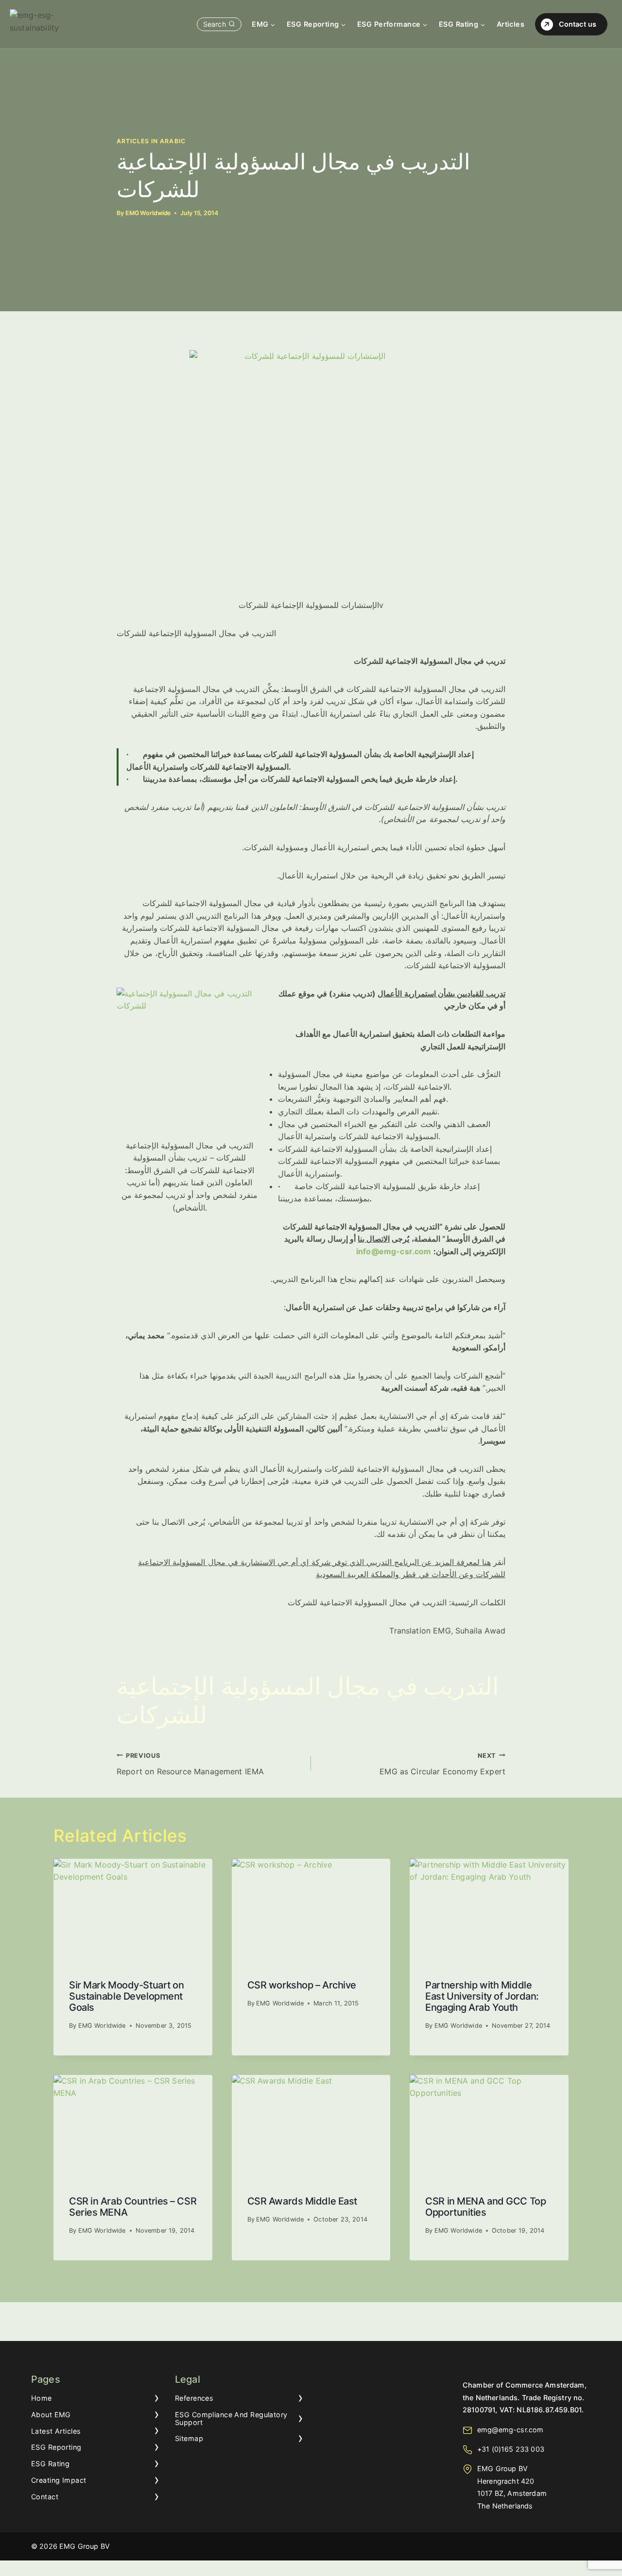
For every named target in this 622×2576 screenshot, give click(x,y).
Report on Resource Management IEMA (190, 1764)
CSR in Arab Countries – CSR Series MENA (133, 2207)
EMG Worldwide (148, 213)
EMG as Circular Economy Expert (442, 1764)
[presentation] (133, 1912)
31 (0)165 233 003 (513, 2449)
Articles (510, 24)
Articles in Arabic (151, 141)
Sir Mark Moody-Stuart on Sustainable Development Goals (126, 1996)
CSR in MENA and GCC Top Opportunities (485, 2207)
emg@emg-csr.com (510, 2430)
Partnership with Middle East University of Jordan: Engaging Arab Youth (482, 1996)
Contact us (578, 24)
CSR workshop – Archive (302, 1985)
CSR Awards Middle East (302, 2201)
